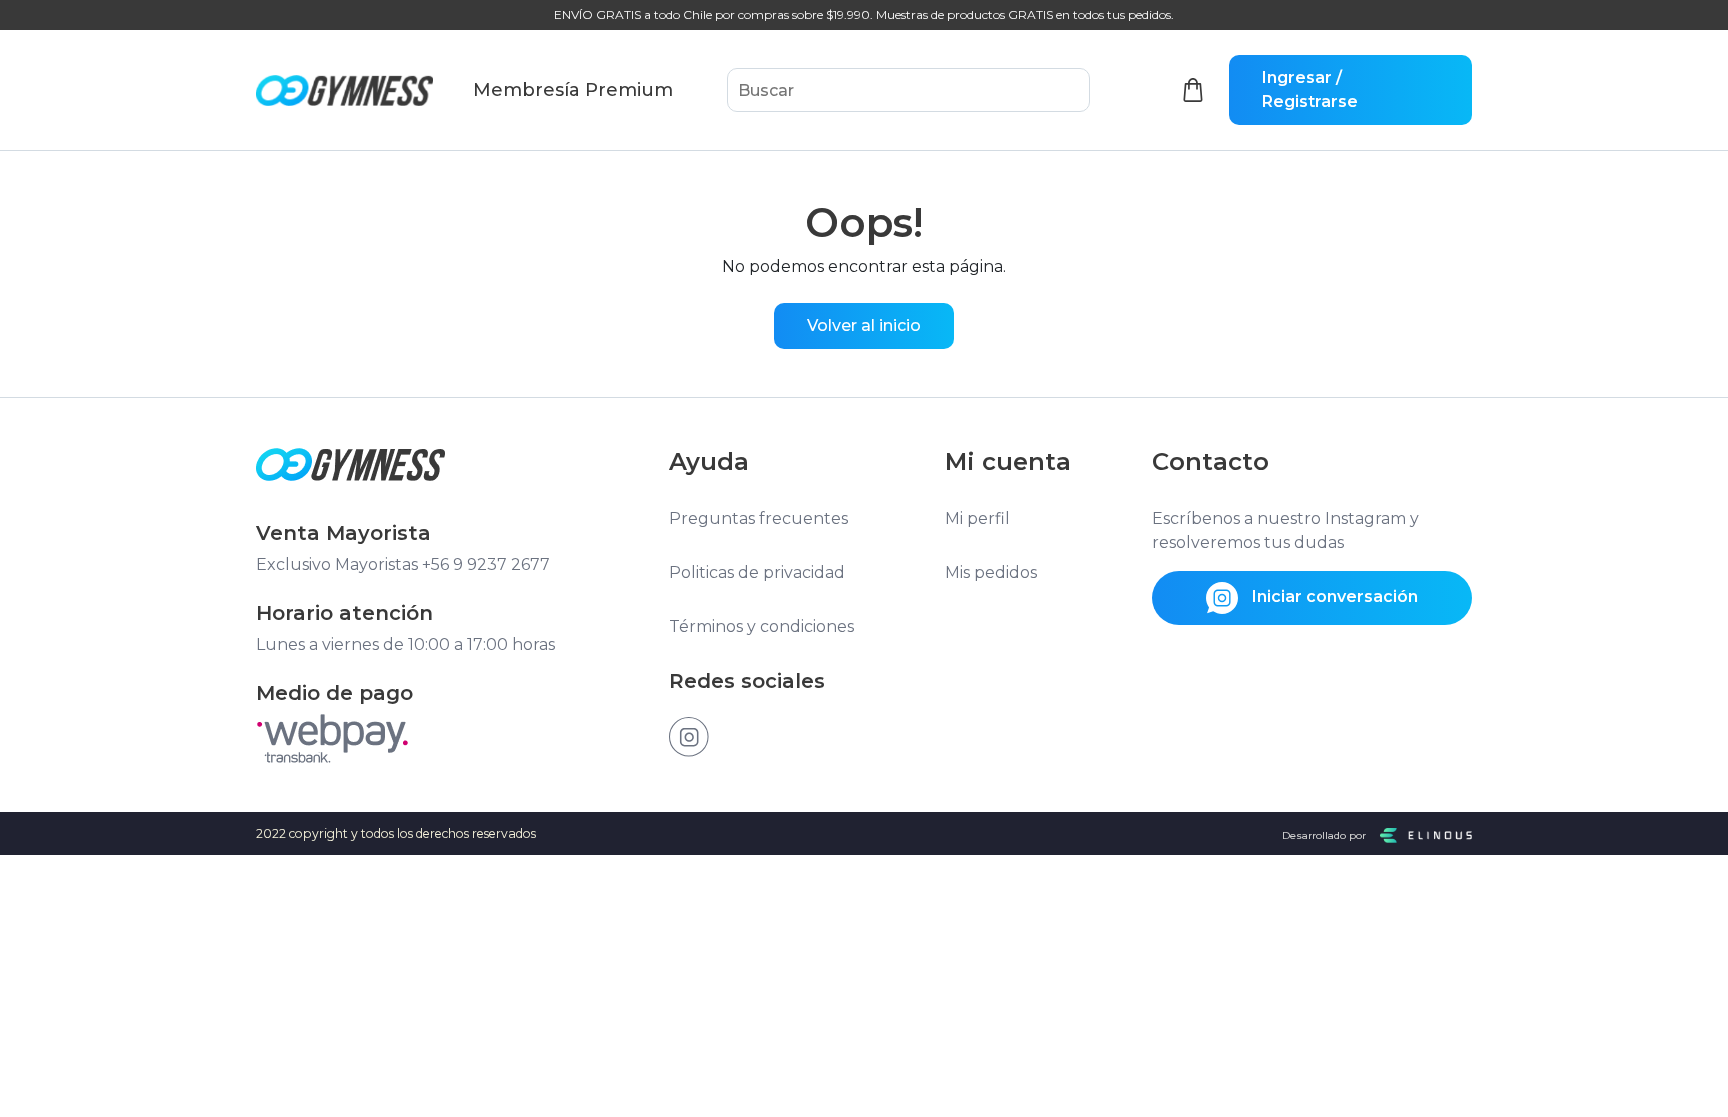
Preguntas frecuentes (758, 518)
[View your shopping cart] (1193, 90)
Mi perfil (977, 518)
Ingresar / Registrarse (1310, 89)
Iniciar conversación (1333, 596)
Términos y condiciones (761, 626)
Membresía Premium (573, 90)
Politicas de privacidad (757, 572)
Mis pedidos (991, 572)
